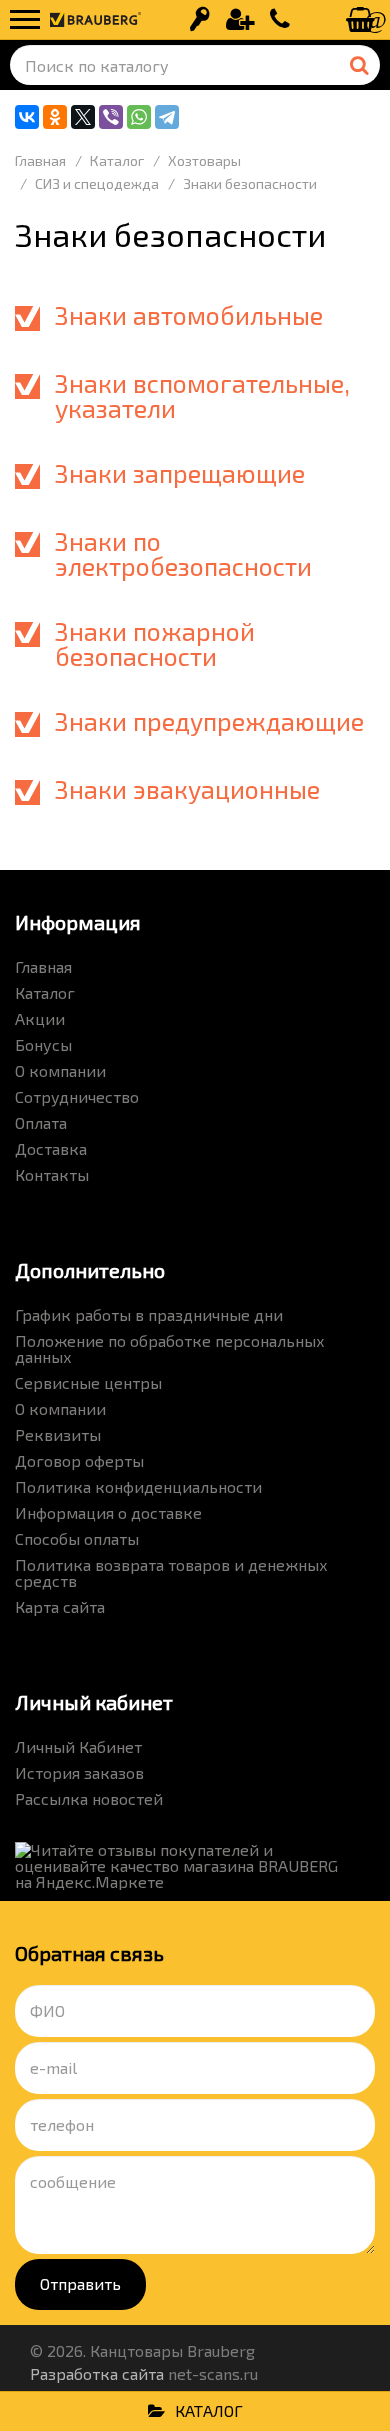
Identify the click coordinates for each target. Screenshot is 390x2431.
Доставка (51, 1148)
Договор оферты (79, 1460)
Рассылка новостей (89, 1798)
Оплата (41, 1122)
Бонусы (43, 1044)
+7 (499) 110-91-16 (280, 20)
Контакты (52, 1174)
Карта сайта (60, 1606)
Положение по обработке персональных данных (170, 1348)
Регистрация (240, 20)
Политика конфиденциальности (138, 1486)
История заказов (79, 1772)
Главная (43, 966)
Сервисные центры (88, 1382)
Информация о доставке (108, 1512)
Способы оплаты (77, 1538)
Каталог (45, 992)
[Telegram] (167, 117)
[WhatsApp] (139, 117)
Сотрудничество (77, 1096)
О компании (60, 1070)
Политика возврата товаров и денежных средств (171, 1572)
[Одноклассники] (55, 117)
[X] (83, 117)
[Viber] (111, 117)
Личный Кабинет (78, 1746)
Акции (40, 1018)
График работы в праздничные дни (149, 1314)
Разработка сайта (97, 2373)
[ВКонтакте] (27, 117)
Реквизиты (58, 1434)
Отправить (80, 2283)
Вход (200, 20)
